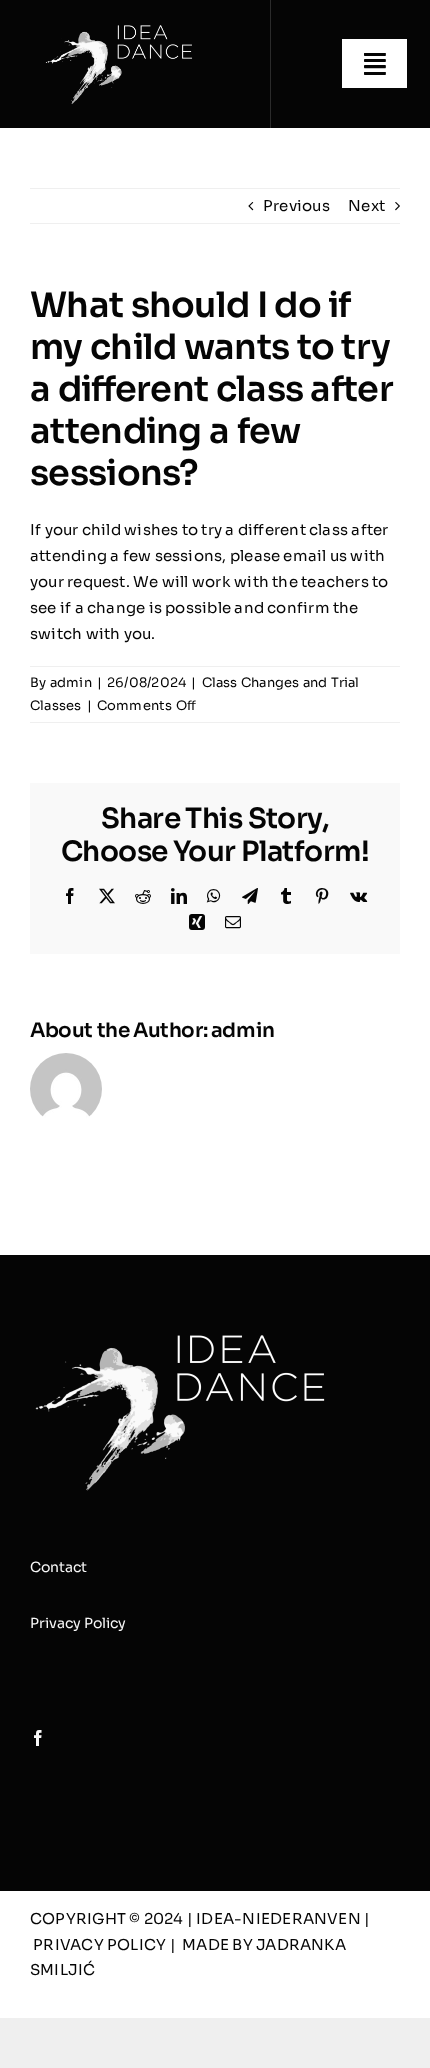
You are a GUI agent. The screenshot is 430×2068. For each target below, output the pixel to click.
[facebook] (38, 1738)
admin (71, 682)
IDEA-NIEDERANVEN (280, 1918)
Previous (296, 205)
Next (366, 205)
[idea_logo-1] (119, 27)
